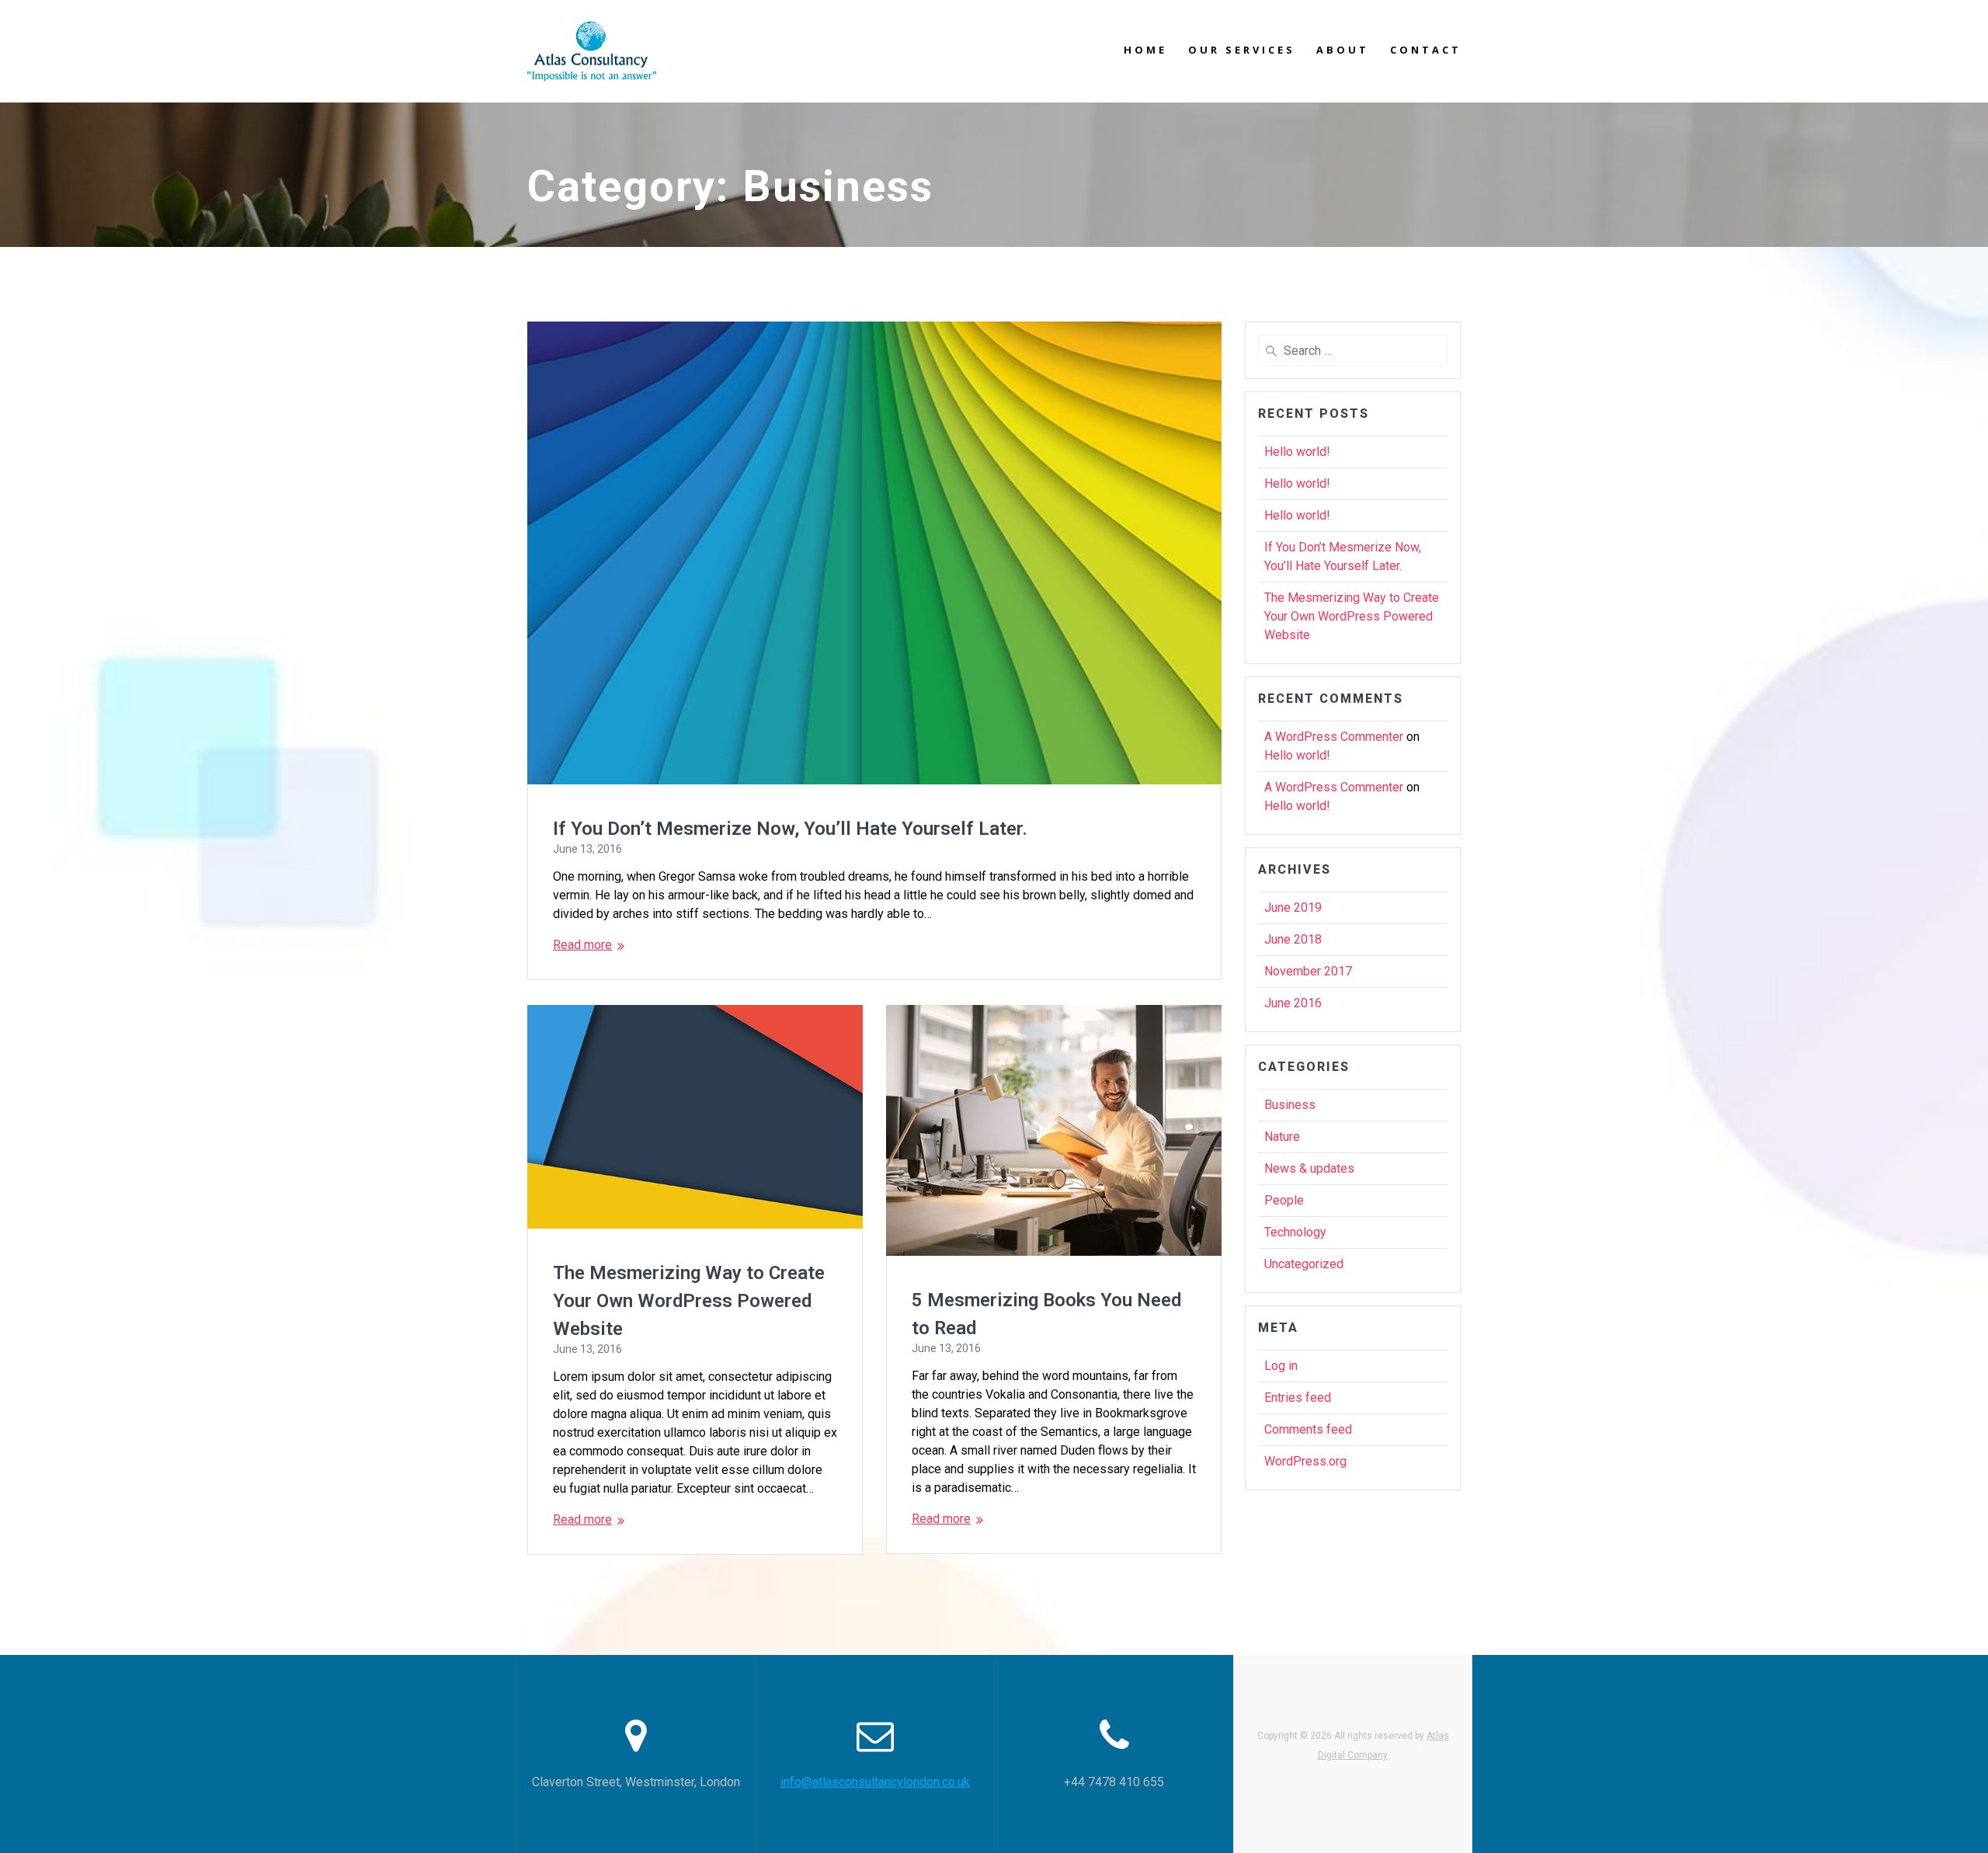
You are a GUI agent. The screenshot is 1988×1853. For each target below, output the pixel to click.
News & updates (1309, 1168)
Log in (1281, 1366)
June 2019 (1293, 907)
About (1343, 50)
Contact (1426, 50)
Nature (1282, 1137)
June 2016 (1293, 1003)
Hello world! (1297, 452)
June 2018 (1293, 939)
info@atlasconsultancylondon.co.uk (875, 1782)
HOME (1145, 50)
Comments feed (1308, 1429)
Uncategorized (1304, 1264)
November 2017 (1308, 971)
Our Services (1242, 50)
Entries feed (1298, 1398)
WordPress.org (1305, 1461)
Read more (582, 945)
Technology (1295, 1232)
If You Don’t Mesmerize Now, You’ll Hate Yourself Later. (790, 829)
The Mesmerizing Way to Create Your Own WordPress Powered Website (689, 1301)
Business (1290, 1105)
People (1284, 1200)
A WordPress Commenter (1334, 737)
